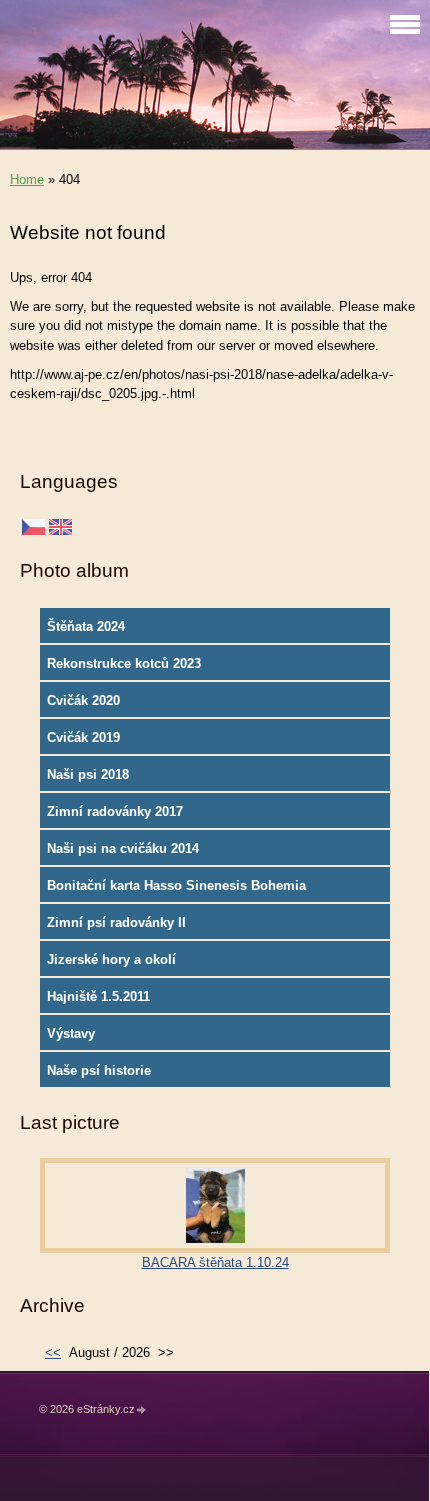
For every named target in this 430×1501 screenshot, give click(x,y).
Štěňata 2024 (86, 626)
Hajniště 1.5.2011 (98, 996)
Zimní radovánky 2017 (115, 811)
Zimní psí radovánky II (116, 922)
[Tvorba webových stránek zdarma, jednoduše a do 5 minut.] (142, 1410)
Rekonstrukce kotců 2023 (124, 663)
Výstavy (71, 1033)
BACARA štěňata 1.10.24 (215, 1262)
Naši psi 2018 (88, 774)
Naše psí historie (99, 1070)
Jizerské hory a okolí (111, 959)
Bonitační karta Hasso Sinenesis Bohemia (176, 885)
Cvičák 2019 (83, 737)
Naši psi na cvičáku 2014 (123, 848)
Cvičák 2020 (83, 700)
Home (27, 179)
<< (53, 1352)
